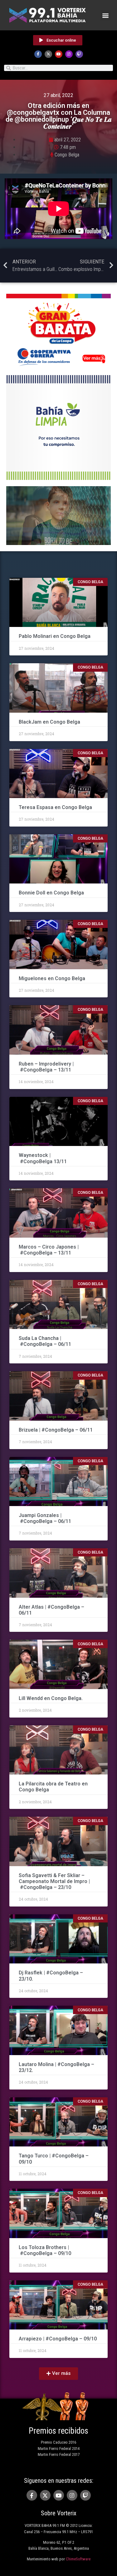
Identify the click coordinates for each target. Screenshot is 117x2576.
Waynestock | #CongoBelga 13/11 (43, 1158)
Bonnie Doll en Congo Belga (52, 893)
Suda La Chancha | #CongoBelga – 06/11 (45, 1341)
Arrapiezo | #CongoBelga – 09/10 (58, 2339)
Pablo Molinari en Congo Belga (55, 636)
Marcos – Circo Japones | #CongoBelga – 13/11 (49, 1250)
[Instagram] (69, 54)
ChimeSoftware (78, 2559)
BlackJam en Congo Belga (49, 722)
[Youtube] (59, 54)
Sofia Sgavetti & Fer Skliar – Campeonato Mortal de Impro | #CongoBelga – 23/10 (54, 1881)
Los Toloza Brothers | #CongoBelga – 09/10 (45, 2250)
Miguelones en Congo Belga (52, 978)
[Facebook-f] (38, 54)
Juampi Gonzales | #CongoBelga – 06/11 (46, 1518)
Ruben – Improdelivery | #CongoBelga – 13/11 (46, 1067)
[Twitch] (79, 54)
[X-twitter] (48, 54)
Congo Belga (67, 155)
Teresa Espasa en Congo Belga (55, 807)
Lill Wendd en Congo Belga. (51, 1698)
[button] (105, 15)
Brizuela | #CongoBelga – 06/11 (56, 1430)
